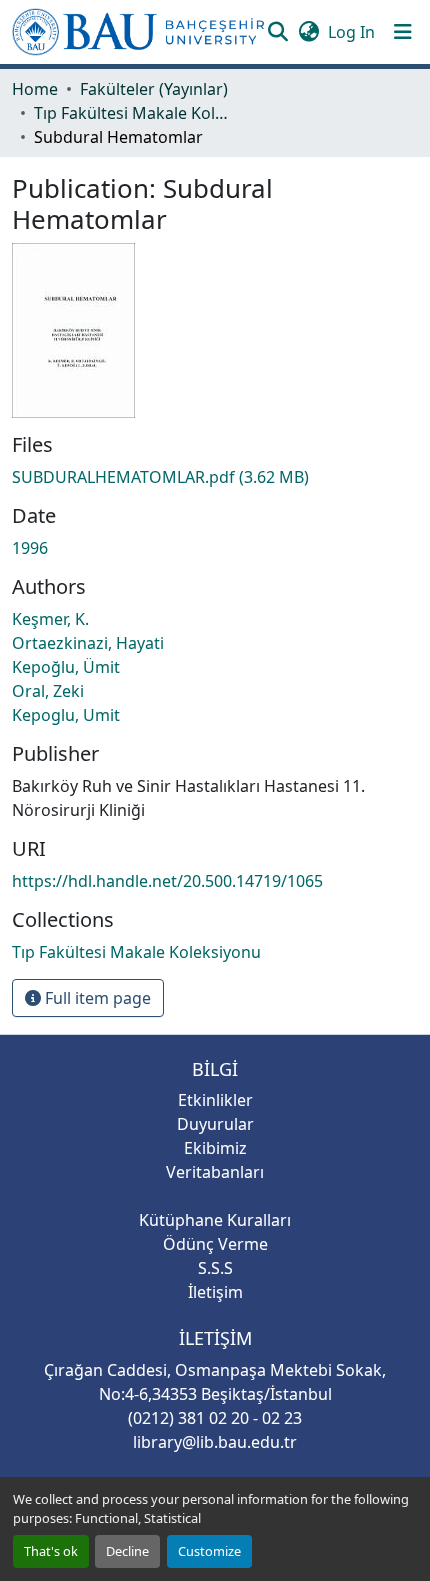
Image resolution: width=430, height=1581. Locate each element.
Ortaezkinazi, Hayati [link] (88, 643)
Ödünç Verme (215, 1244)
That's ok (51, 1551)
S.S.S (215, 1268)
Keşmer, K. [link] (50, 619)
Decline (127, 1551)
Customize (209, 1551)
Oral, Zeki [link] (48, 691)
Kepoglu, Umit (66, 715)
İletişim (215, 1292)
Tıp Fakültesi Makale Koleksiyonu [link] (134, 113)
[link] (215, 477)
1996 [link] (30, 548)
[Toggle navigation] (403, 32)
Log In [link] (351, 32)
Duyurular (215, 1124)
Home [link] (35, 89)
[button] (138, 32)
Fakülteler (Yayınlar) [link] (154, 89)
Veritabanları (215, 1172)
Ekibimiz (215, 1148)
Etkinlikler (215, 1100)
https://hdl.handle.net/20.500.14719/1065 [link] (167, 881)
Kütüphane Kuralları (215, 1220)
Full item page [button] (96, 998)
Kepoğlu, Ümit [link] (66, 667)
